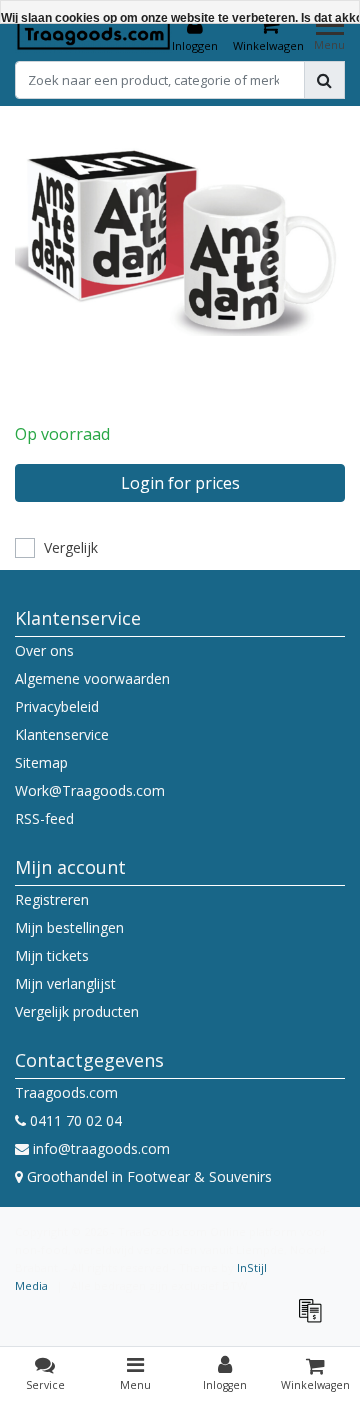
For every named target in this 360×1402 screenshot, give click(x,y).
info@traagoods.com (101, 1148)
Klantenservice (62, 734)
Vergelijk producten (77, 1011)
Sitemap (41, 762)
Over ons (44, 650)
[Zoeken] (324, 80)
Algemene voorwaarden (92, 678)
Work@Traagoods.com (90, 790)
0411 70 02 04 (74, 1120)
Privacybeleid (57, 706)
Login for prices (180, 483)
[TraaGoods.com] (94, 34)
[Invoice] (315, 1319)
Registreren (52, 899)
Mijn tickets (52, 955)
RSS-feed (44, 818)
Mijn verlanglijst (65, 983)
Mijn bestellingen (69, 927)
